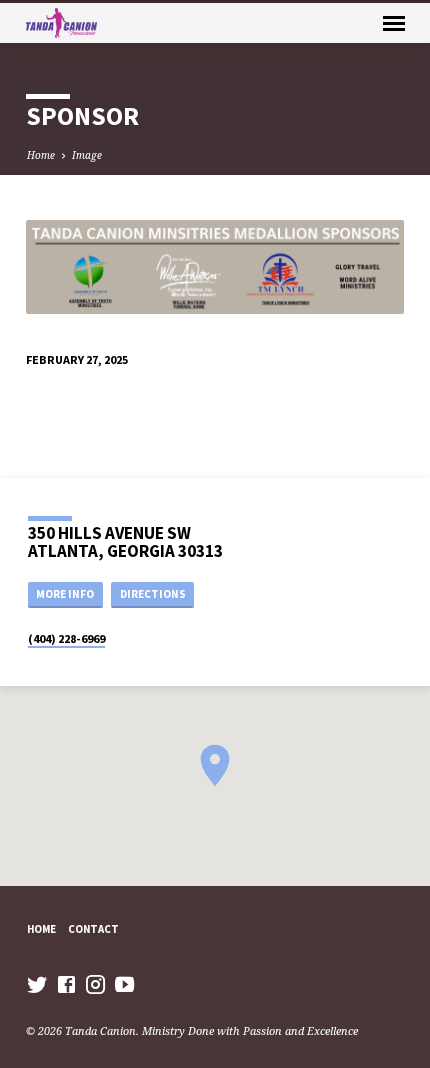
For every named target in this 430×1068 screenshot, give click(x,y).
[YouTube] (124, 984)
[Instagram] (95, 984)
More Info (65, 594)
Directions (153, 594)
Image (87, 155)
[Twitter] (37, 984)
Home (41, 155)
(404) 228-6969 (66, 638)
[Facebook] (66, 984)
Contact (93, 929)
